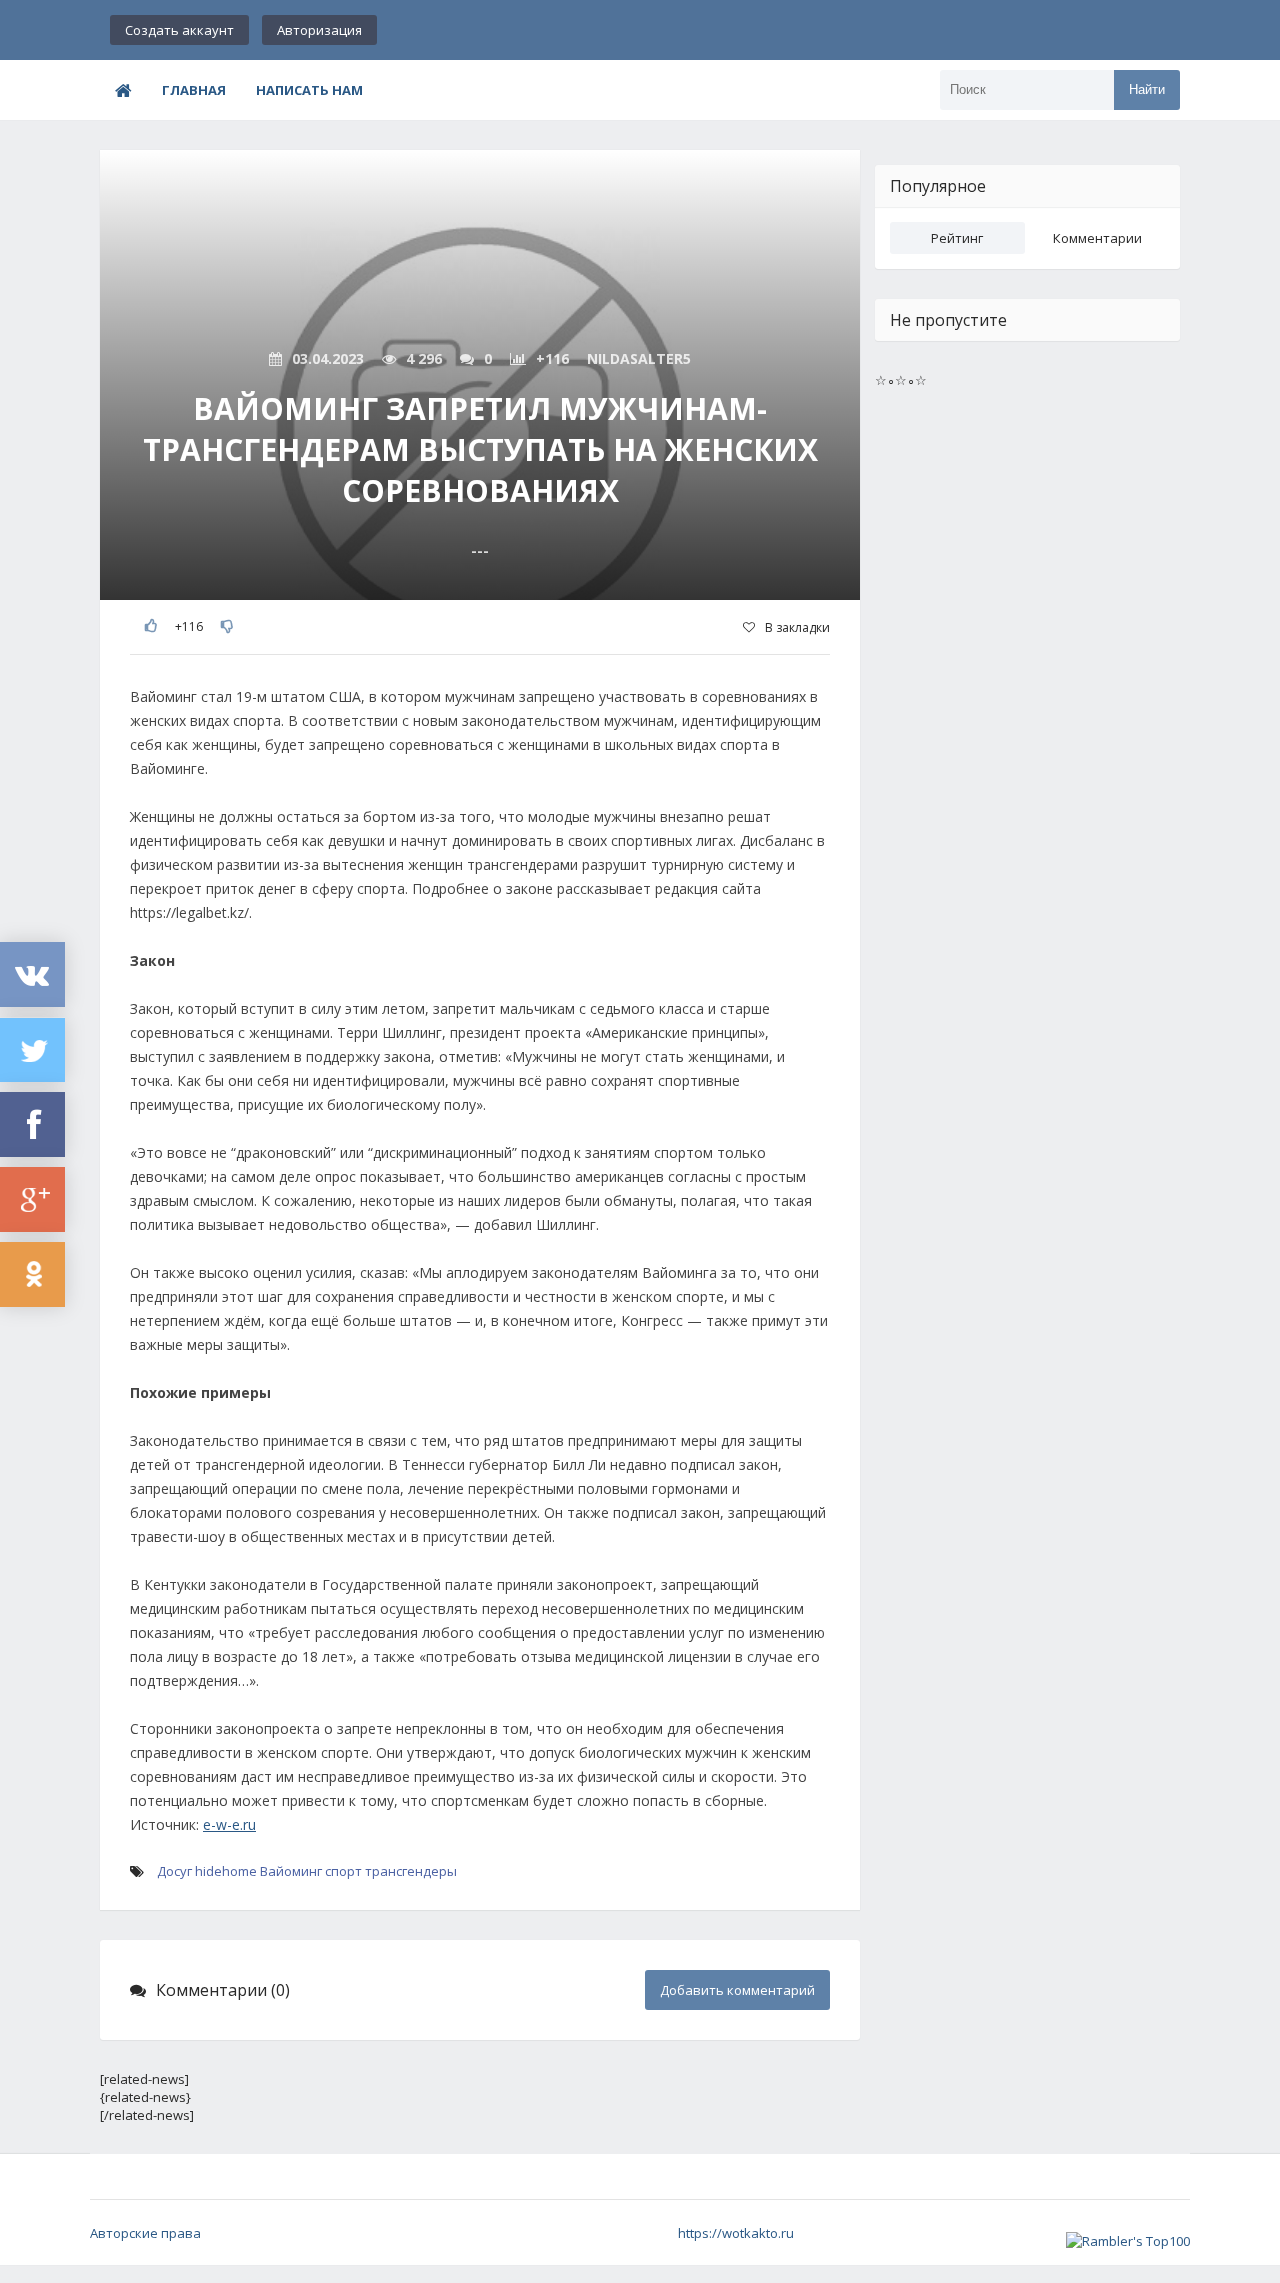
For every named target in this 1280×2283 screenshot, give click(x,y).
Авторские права (145, 2233)
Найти (1147, 89)
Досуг (174, 1871)
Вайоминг (291, 1871)
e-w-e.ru (229, 1824)
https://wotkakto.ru (736, 2233)
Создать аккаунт (179, 30)
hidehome (226, 1871)
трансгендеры (411, 1871)
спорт (343, 1871)
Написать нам (309, 90)
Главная (194, 90)
